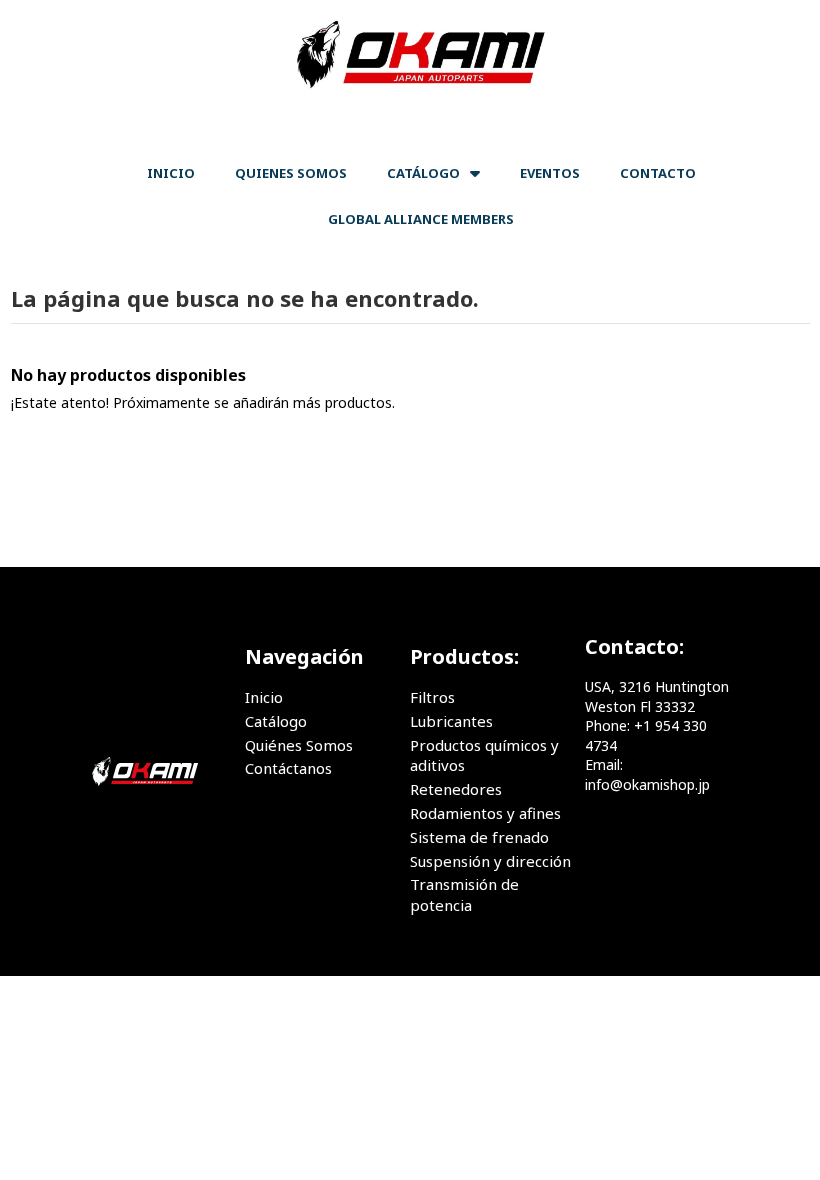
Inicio (171, 173)
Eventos (550, 173)
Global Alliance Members (421, 219)
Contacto (658, 173)
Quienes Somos (291, 173)
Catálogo (423, 173)
